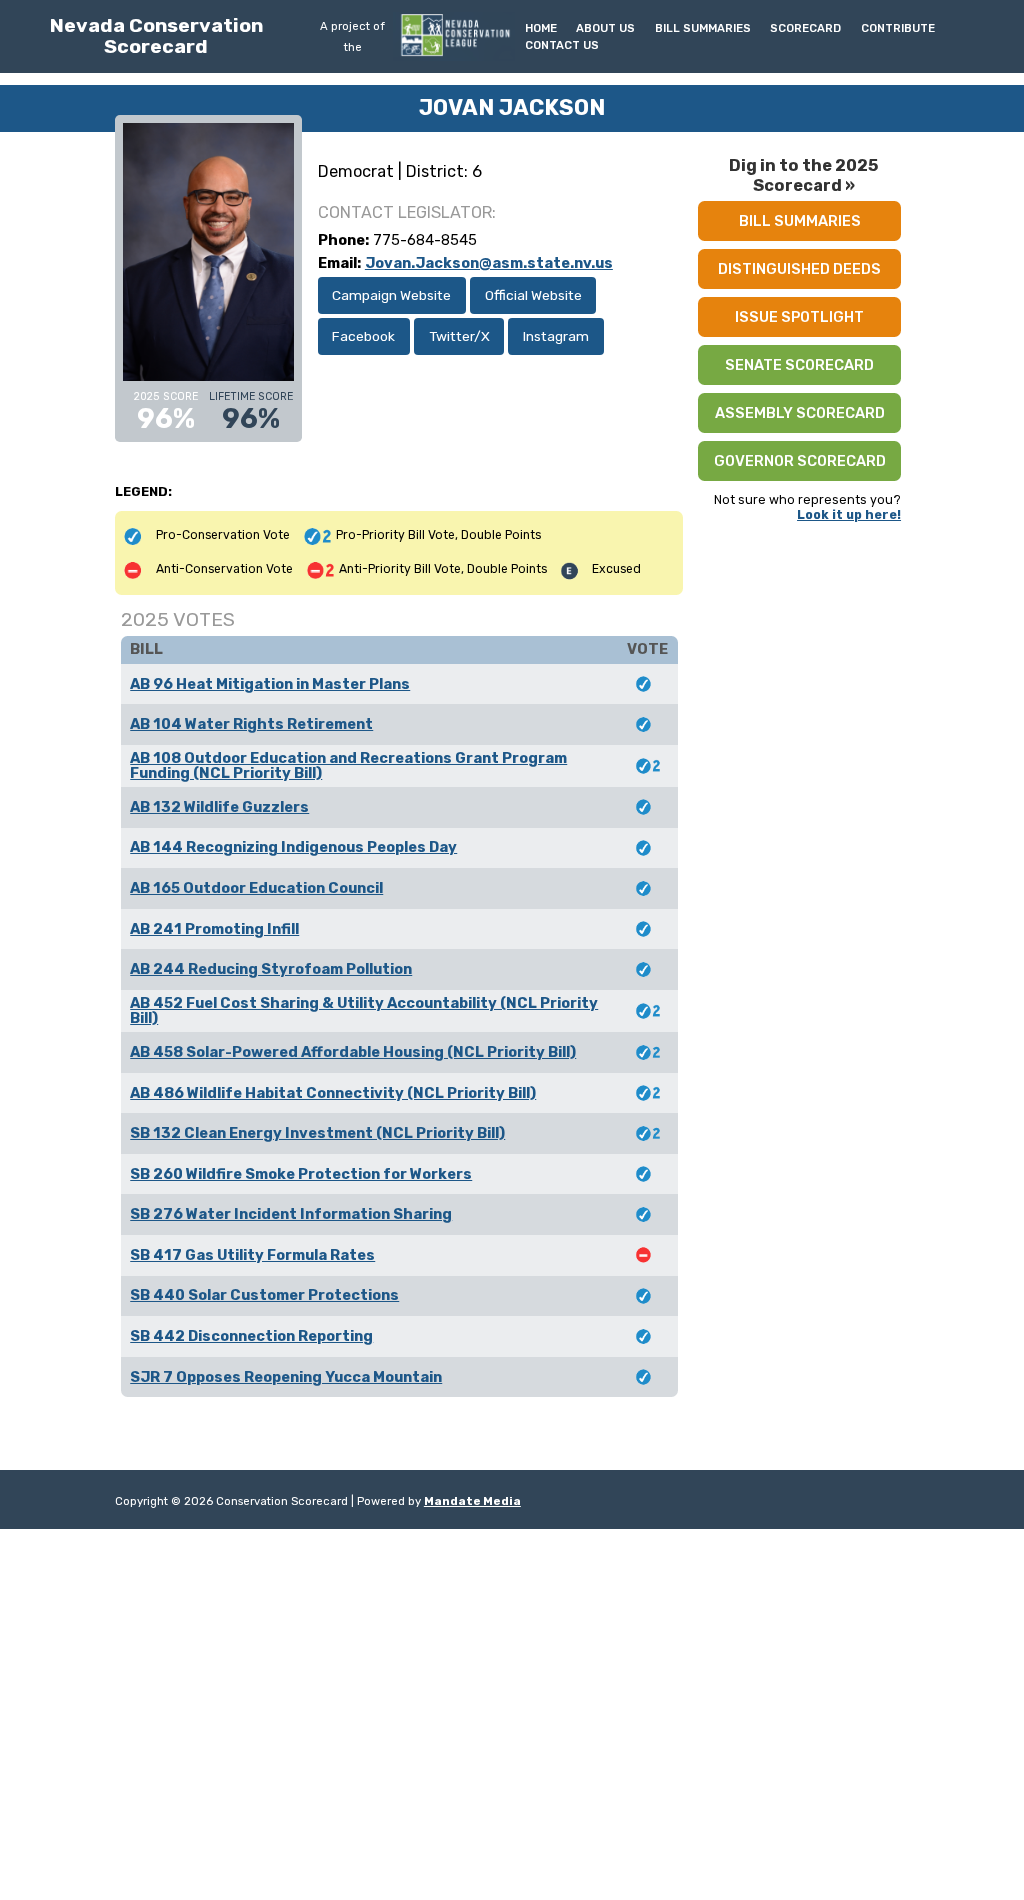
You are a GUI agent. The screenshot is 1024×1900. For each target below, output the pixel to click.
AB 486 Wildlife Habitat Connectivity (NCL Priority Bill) (333, 1093)
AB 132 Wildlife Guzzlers (219, 807)
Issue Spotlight (799, 317)
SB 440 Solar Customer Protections (264, 1295)
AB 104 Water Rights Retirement (251, 724)
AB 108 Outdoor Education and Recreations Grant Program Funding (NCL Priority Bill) (348, 765)
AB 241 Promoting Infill (214, 929)
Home (541, 28)
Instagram (556, 336)
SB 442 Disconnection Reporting (251, 1336)
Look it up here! (849, 514)
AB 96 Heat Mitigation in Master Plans (270, 684)
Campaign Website (391, 295)
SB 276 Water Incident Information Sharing (291, 1214)
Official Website (533, 295)
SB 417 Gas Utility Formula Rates (252, 1255)
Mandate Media (472, 1501)
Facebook (363, 336)
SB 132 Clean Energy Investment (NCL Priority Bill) (317, 1133)
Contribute (898, 28)
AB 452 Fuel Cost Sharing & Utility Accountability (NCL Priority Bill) (364, 1010)
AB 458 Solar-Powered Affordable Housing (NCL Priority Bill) (353, 1052)
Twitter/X (459, 336)
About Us (605, 28)
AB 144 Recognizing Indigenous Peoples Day (293, 847)
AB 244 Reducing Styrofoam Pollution (271, 969)
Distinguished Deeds (799, 269)
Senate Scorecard (799, 365)
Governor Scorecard (800, 461)
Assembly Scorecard (800, 413)
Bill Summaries (703, 28)
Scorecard (805, 28)
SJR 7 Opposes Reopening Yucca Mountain (286, 1377)
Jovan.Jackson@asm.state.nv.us (489, 263)
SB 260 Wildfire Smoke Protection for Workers (301, 1174)
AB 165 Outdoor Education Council (256, 888)
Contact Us (562, 45)
